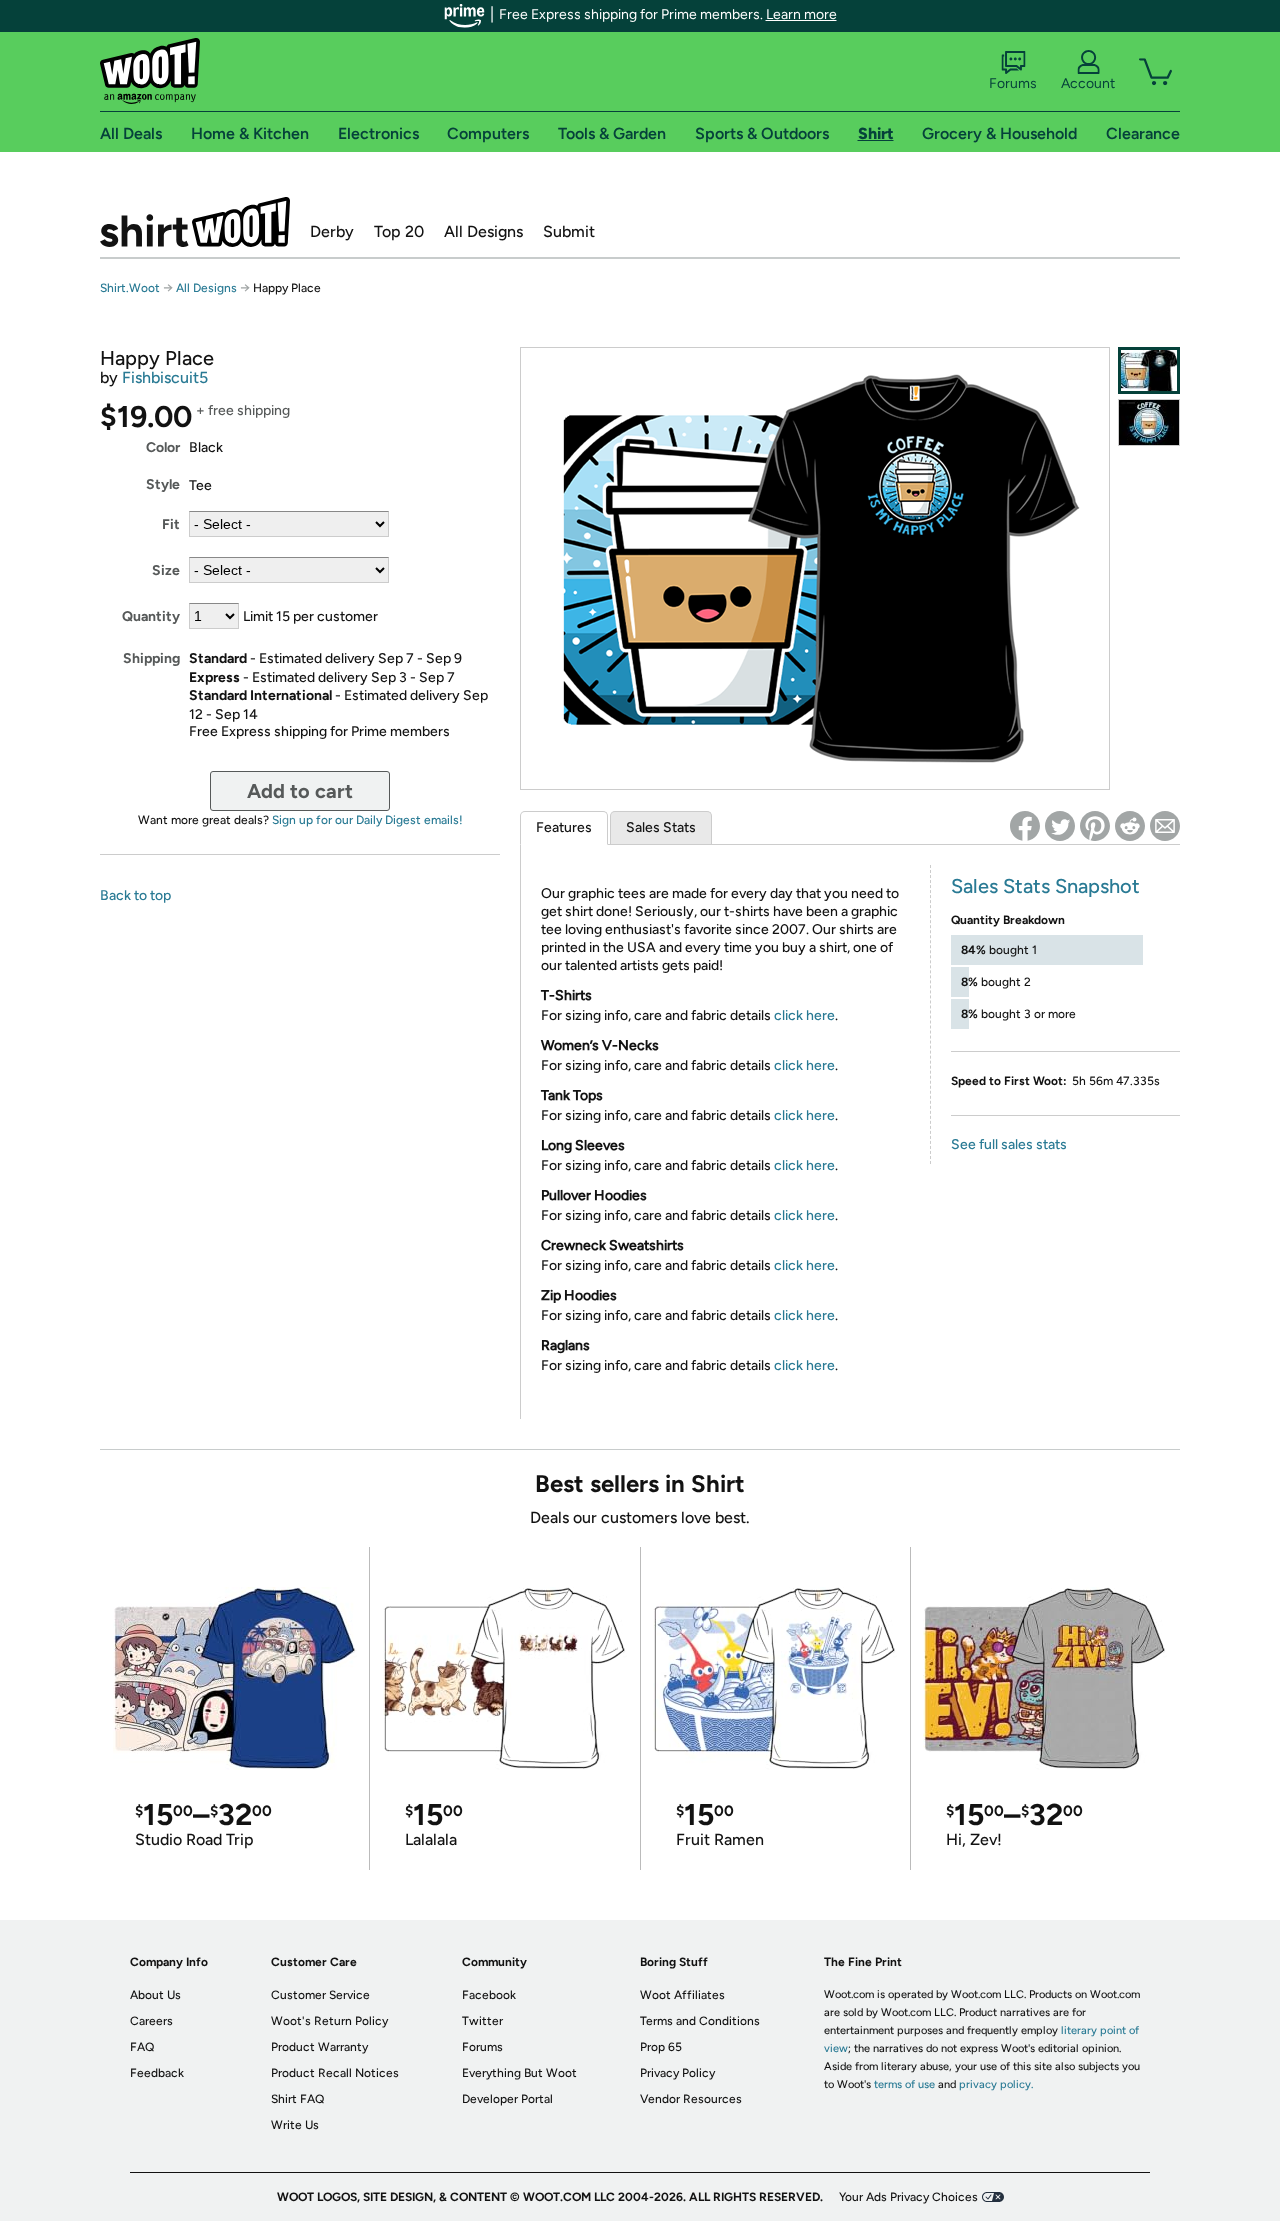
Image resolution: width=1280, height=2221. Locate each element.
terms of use (904, 2084)
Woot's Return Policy (329, 2021)
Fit (171, 524)
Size (166, 570)
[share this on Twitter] (1060, 826)
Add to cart (300, 791)
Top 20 (399, 231)
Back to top (135, 895)
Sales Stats (661, 827)
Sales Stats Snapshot (1045, 886)
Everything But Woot (519, 2073)
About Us (155, 1995)
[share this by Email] (1165, 826)
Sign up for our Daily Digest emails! (367, 820)
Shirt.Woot (195, 222)
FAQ (142, 2047)
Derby (332, 231)
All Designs (483, 231)
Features (564, 827)
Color (163, 447)
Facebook (489, 1995)
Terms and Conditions (700, 2021)
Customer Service (320, 1995)
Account (1088, 83)
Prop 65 (661, 2047)
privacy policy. (996, 2084)
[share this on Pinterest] (1095, 826)
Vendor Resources (691, 2099)
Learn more (801, 14)
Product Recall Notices (335, 2073)
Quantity (151, 616)
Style (163, 484)
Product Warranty (319, 2047)
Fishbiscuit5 (165, 377)
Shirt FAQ (297, 2099)
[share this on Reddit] (1130, 826)
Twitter (482, 2021)
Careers (151, 2021)
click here (804, 1015)
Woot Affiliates (682, 1995)
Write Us (295, 2125)
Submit (569, 231)
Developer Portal (507, 2099)
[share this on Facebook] (1025, 826)
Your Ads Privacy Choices (908, 2197)
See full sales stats (1009, 1144)
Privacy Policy (677, 2073)
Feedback (157, 2073)
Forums (1013, 83)
